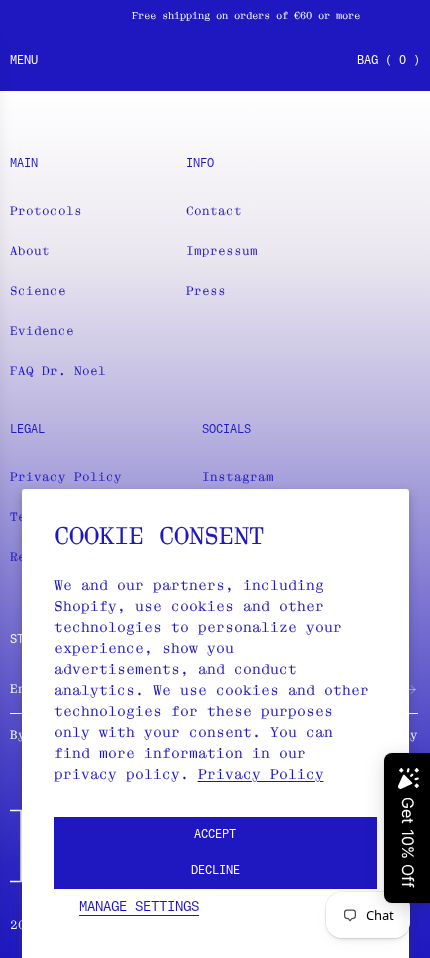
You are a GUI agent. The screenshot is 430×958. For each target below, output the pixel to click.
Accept (215, 835)
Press (206, 290)
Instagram (238, 476)
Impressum (222, 250)
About (30, 250)
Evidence (42, 330)
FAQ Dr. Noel (58, 370)
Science (38, 290)
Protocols (46, 210)
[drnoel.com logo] (214, 61)
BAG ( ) (388, 61)
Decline (215, 871)
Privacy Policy (261, 774)
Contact (214, 210)
